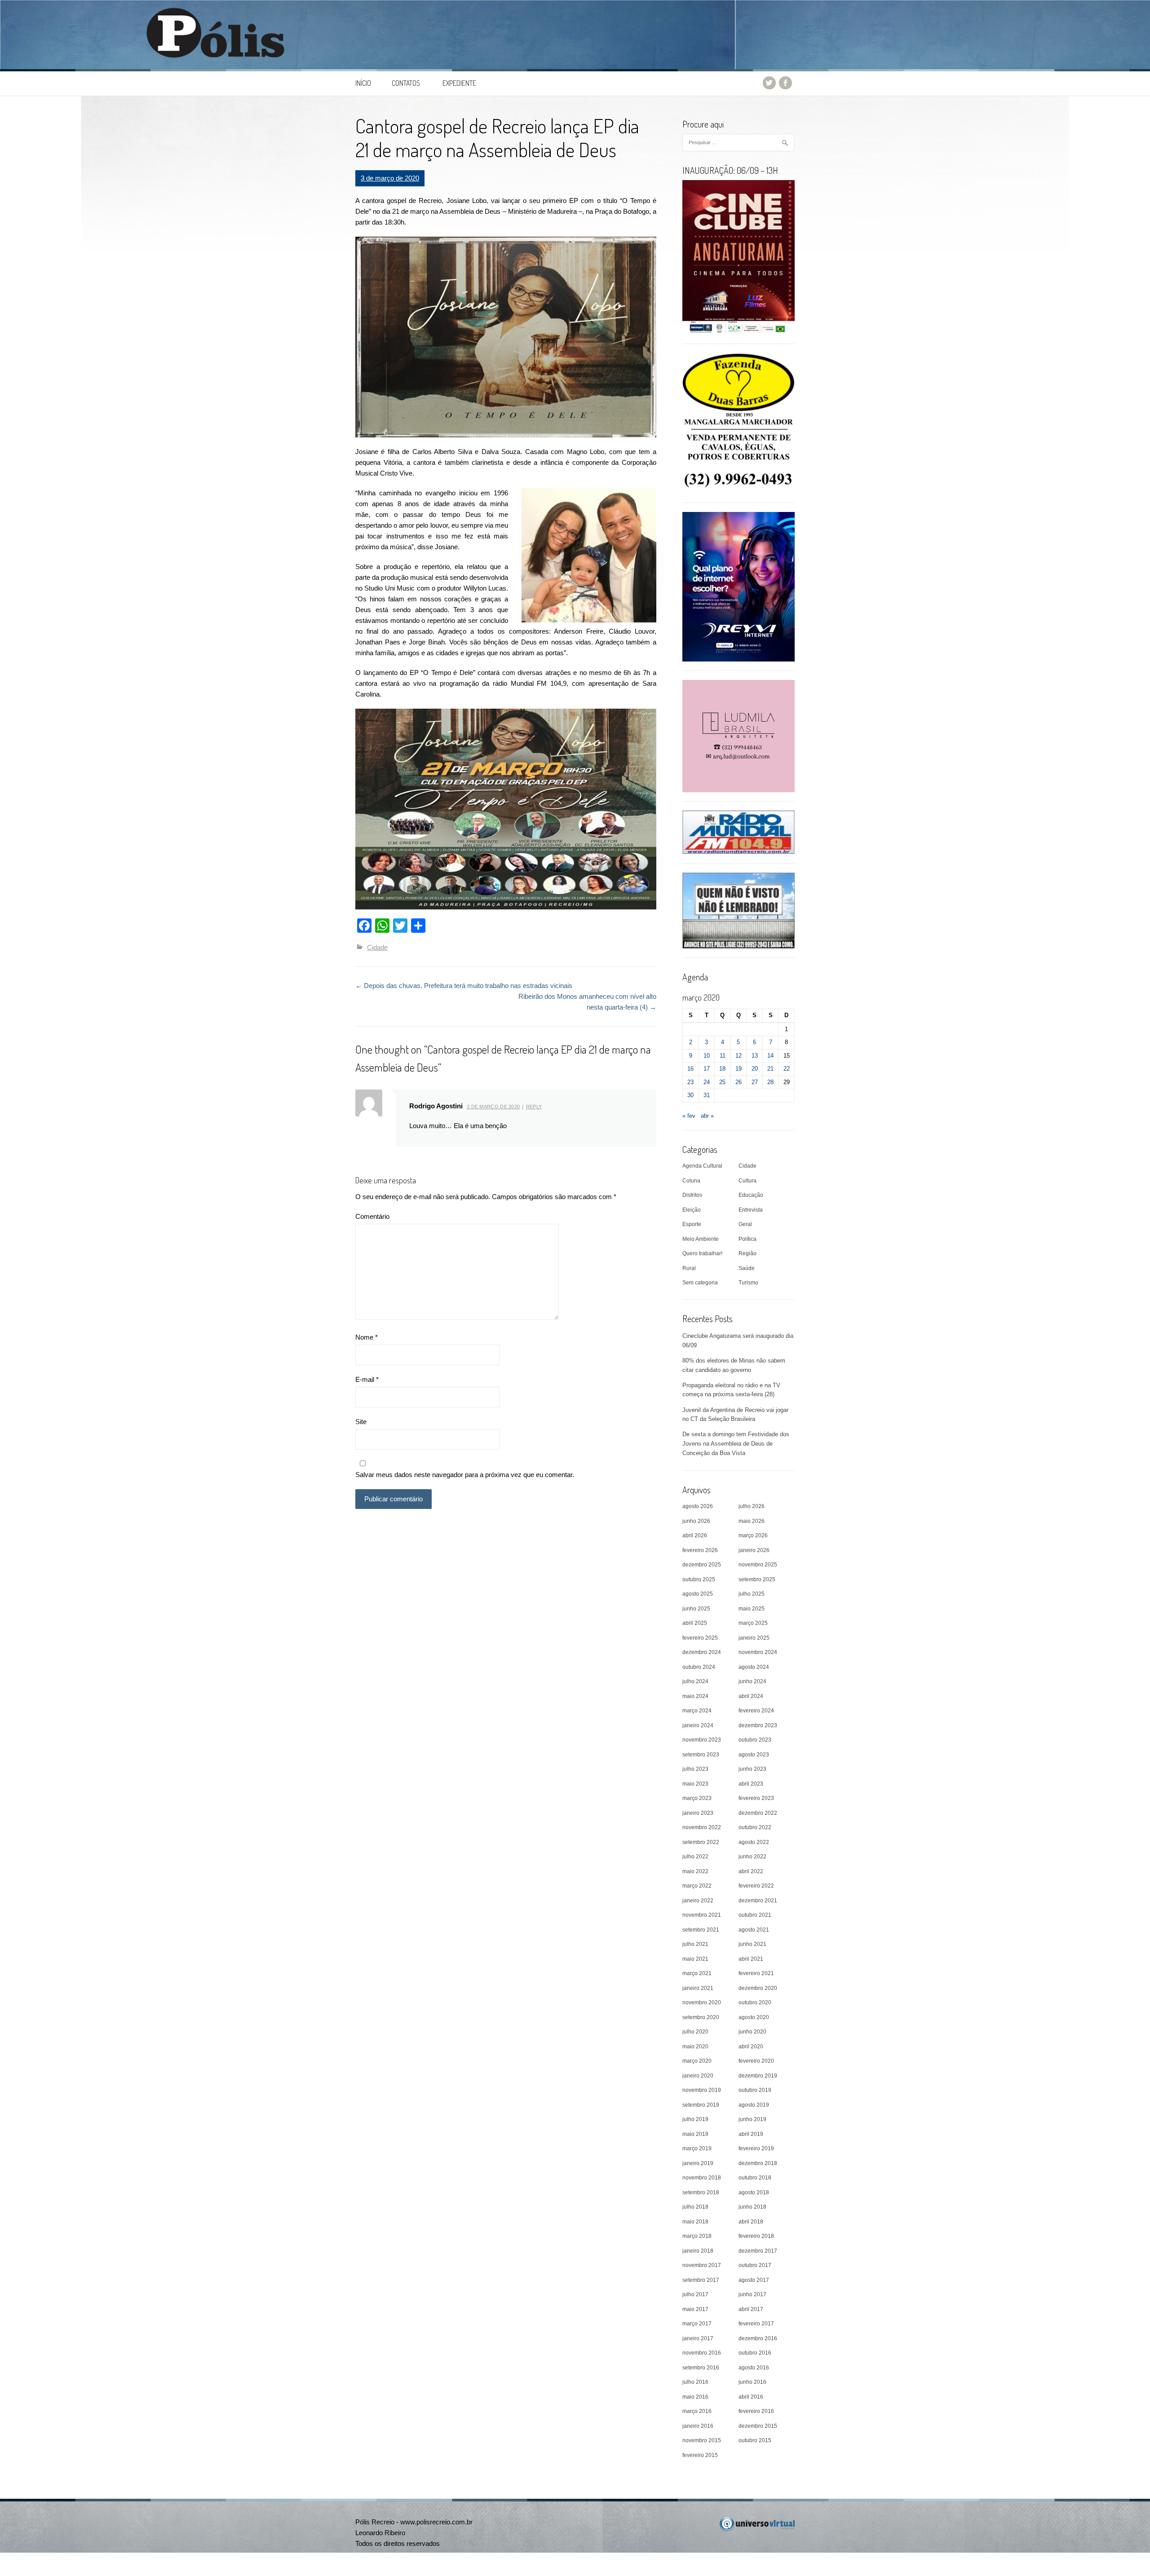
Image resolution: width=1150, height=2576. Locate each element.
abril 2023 (751, 1784)
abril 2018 (751, 2222)
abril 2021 (751, 1959)
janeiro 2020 (698, 2076)
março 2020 (697, 2061)
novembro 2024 (758, 1652)
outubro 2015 (755, 2440)
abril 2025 (695, 1623)
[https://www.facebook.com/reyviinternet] (739, 586)
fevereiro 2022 (756, 1886)
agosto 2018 (754, 2192)
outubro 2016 (755, 2353)
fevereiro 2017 (756, 2324)
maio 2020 (695, 2047)
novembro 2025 (758, 1565)
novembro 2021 (702, 1915)
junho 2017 (752, 2294)
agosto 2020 (754, 2017)
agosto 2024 (754, 1667)
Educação (751, 1195)
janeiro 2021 (698, 1988)
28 (770, 1082)
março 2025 (753, 1623)
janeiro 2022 (698, 1901)
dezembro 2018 (758, 2163)
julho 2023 (695, 1769)
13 (755, 1056)
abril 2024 (751, 1696)
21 (770, 1069)
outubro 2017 (755, 2265)
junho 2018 (752, 2207)
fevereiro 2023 (756, 1798)
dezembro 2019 (758, 2076)
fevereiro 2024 (756, 1711)
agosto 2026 (698, 1506)
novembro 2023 (702, 1740)
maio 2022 (695, 1871)
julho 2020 (695, 2032)
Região (747, 1253)
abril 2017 (751, 2309)
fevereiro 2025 (700, 1638)
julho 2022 (695, 1857)
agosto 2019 (754, 2105)
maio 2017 (695, 2309)
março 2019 (697, 2148)
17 (707, 1069)
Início (363, 83)
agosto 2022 (754, 1842)
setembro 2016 (701, 2368)
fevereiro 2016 (756, 2411)
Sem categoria (700, 1283)
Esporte (692, 1224)
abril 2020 (751, 2047)
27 (755, 1082)
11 (723, 1056)
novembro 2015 (702, 2440)
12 (739, 1056)
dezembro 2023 (758, 1725)
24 (707, 1082)
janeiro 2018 (698, 2251)
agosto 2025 (698, 1594)
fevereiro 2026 (700, 1550)
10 (707, 1056)
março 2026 (753, 1535)
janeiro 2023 (698, 1813)
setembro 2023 (701, 1755)
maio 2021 (695, 1959)
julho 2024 (695, 1681)
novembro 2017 (702, 2265)
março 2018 (697, 2236)
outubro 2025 (699, 1579)
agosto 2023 (754, 1755)
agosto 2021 (754, 1930)
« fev (689, 1116)
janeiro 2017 (698, 2338)
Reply (534, 1107)
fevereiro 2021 (756, 1973)
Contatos (406, 83)
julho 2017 (695, 2294)
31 (707, 1095)
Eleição (692, 1210)
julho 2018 (695, 2207)
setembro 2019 (701, 2105)
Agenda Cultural (702, 1166)
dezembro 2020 (758, 1988)
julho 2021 (695, 1944)
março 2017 (697, 2324)
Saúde (747, 1268)
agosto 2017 (754, 2280)
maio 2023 (695, 1784)
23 (690, 1082)
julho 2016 (695, 2382)
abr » (707, 1116)
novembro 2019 (702, 2090)
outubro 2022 (755, 1827)
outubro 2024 (699, 1667)
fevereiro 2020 (756, 2061)
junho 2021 (752, 1944)
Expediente (459, 83)
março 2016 (697, 2411)
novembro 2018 (702, 2178)
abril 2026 (695, 1535)
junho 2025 (696, 1609)
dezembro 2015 (758, 2426)
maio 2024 (695, 1696)
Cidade (377, 947)
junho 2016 (752, 2382)
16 (690, 1069)
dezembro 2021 (758, 1901)
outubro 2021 (755, 1915)
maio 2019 (695, 2134)
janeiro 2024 (698, 1725)
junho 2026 (696, 1521)
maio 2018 (695, 2222)
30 (690, 1095)
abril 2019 (751, 2134)
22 (787, 1069)
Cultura (747, 1181)
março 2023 (697, 1798)
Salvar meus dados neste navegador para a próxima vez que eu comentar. (465, 1475)
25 (722, 1082)
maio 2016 (695, 2397)
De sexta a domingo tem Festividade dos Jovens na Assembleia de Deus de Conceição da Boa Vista (736, 1444)
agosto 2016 (754, 2368)
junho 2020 (752, 2032)
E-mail (367, 1379)
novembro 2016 (702, 2353)
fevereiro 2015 (700, 2455)
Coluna (691, 1181)
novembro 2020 (702, 2003)
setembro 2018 (701, 2192)
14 (770, 1056)
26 (739, 1082)
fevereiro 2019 (756, 2148)
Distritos (692, 1195)
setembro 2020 (701, 2017)
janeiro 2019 (698, 2163)
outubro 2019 (755, 2090)
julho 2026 (752, 1506)
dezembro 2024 (702, 1652)
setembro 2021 (701, 1930)
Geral (745, 1224)
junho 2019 (752, 2119)
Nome (367, 1337)
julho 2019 (695, 2119)
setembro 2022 (701, 1842)
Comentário (372, 1216)
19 (739, 1069)
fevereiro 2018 (756, 2236)
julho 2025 (752, 1594)
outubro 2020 (755, 2003)
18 (722, 1069)
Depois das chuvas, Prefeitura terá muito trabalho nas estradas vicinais (464, 986)
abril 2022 (751, 1871)
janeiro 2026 (754, 1550)
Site (361, 1422)
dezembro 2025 (702, 1565)
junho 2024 (752, 1681)
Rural (689, 1268)
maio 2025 (752, 1609)
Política (747, 1239)
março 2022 (697, 1886)
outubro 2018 (755, 2178)
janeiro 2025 (754, 1638)
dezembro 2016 (758, 2338)
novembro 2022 (702, 1827)
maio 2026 (752, 1521)
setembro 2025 (757, 1579)
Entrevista (751, 1210)
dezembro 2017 (758, 2251)
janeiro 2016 (698, 2426)
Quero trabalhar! (702, 1253)
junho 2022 (752, 1857)
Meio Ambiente (701, 1239)
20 (755, 1069)
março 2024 (697, 1711)
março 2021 (697, 1973)
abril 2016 (751, 2397)
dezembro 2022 (758, 1813)
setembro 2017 (701, 2280)
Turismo (748, 1283)
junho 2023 (752, 1769)
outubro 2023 (755, 1740)
